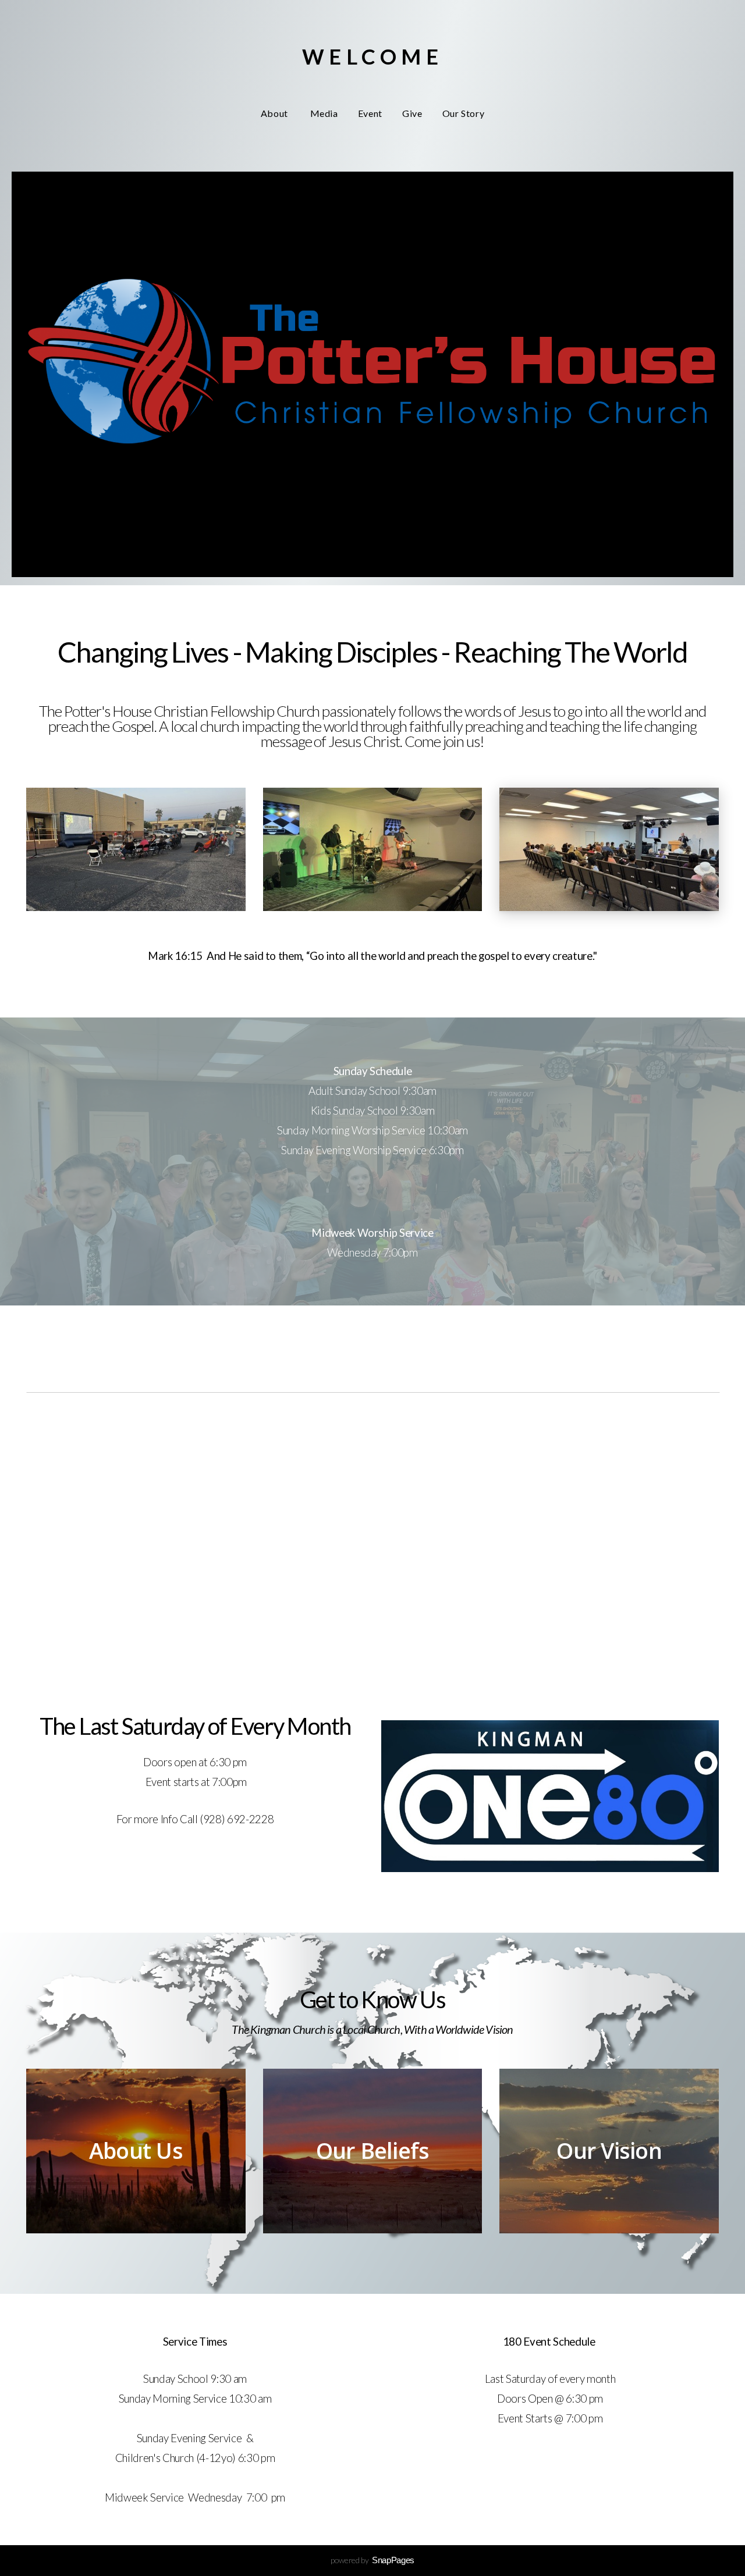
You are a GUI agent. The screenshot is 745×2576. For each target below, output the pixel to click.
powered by (372, 2560)
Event (370, 113)
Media (324, 113)
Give (412, 113)
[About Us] (136, 2233)
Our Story (464, 113)
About (276, 113)
